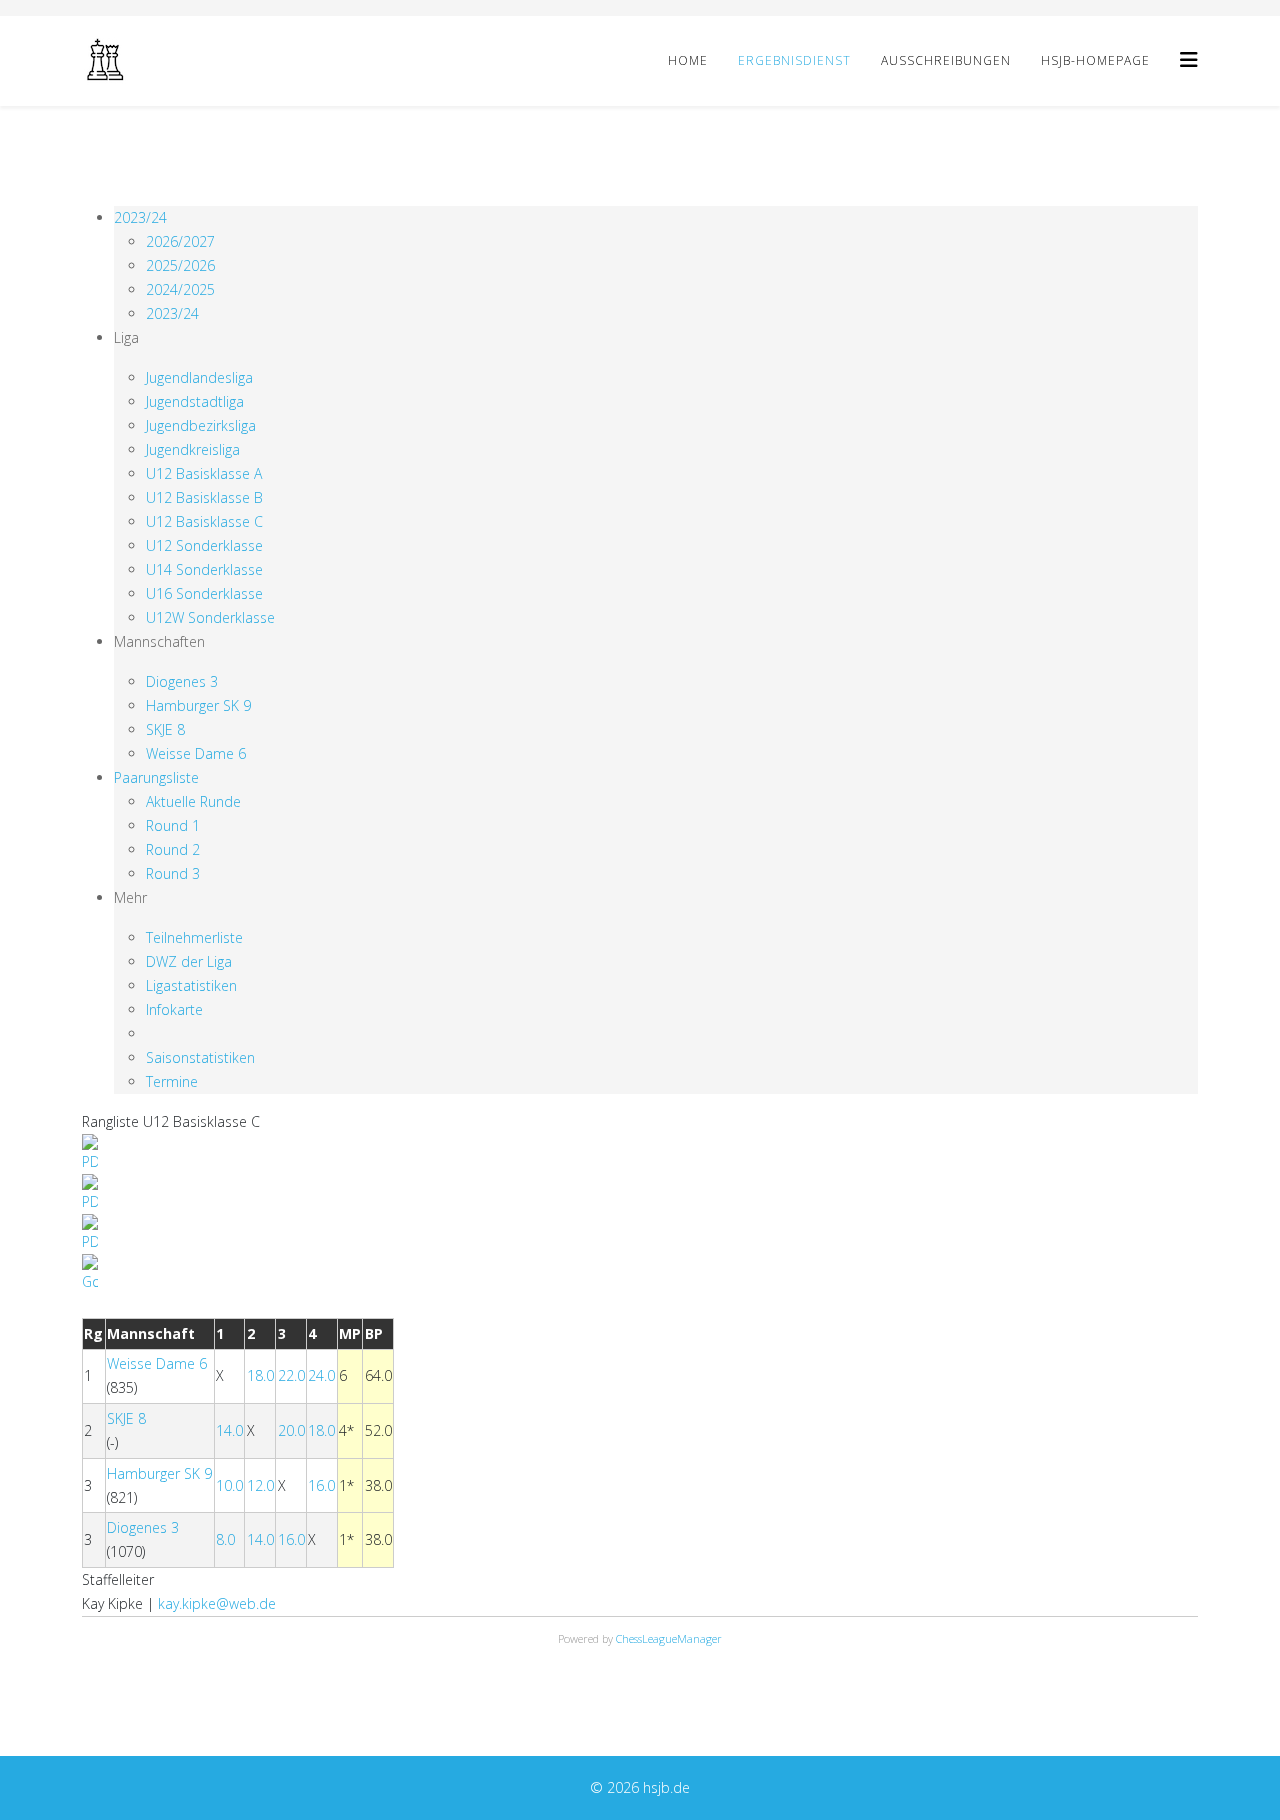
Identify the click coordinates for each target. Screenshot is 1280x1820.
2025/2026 (180, 265)
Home (688, 60)
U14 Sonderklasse (204, 569)
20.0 (291, 1430)
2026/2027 (180, 241)
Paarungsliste (156, 777)
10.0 (229, 1485)
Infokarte (174, 1009)
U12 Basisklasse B (204, 497)
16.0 (321, 1485)
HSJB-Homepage (1095, 60)
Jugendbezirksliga (201, 425)
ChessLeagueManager (669, 1638)
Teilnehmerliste (194, 937)
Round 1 (173, 825)
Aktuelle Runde (193, 801)
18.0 (260, 1375)
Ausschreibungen (946, 60)
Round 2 (173, 849)
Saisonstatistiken (200, 1057)
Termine (172, 1081)
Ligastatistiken (191, 985)
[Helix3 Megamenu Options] (1189, 59)
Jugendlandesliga (199, 377)
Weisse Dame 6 (196, 753)
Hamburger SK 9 (198, 705)
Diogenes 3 (182, 681)
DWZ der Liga (189, 961)
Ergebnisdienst (794, 60)
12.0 (260, 1485)
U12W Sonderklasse (210, 617)
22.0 (291, 1375)
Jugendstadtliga (195, 401)
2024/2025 (180, 289)
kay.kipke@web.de (217, 1603)
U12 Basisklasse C (204, 521)
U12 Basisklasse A (204, 473)
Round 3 (173, 873)
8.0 (225, 1539)
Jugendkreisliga (193, 449)
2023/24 (140, 217)
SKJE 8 (165, 729)
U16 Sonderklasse (204, 593)
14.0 (229, 1430)
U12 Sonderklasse (204, 545)
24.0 (321, 1375)
